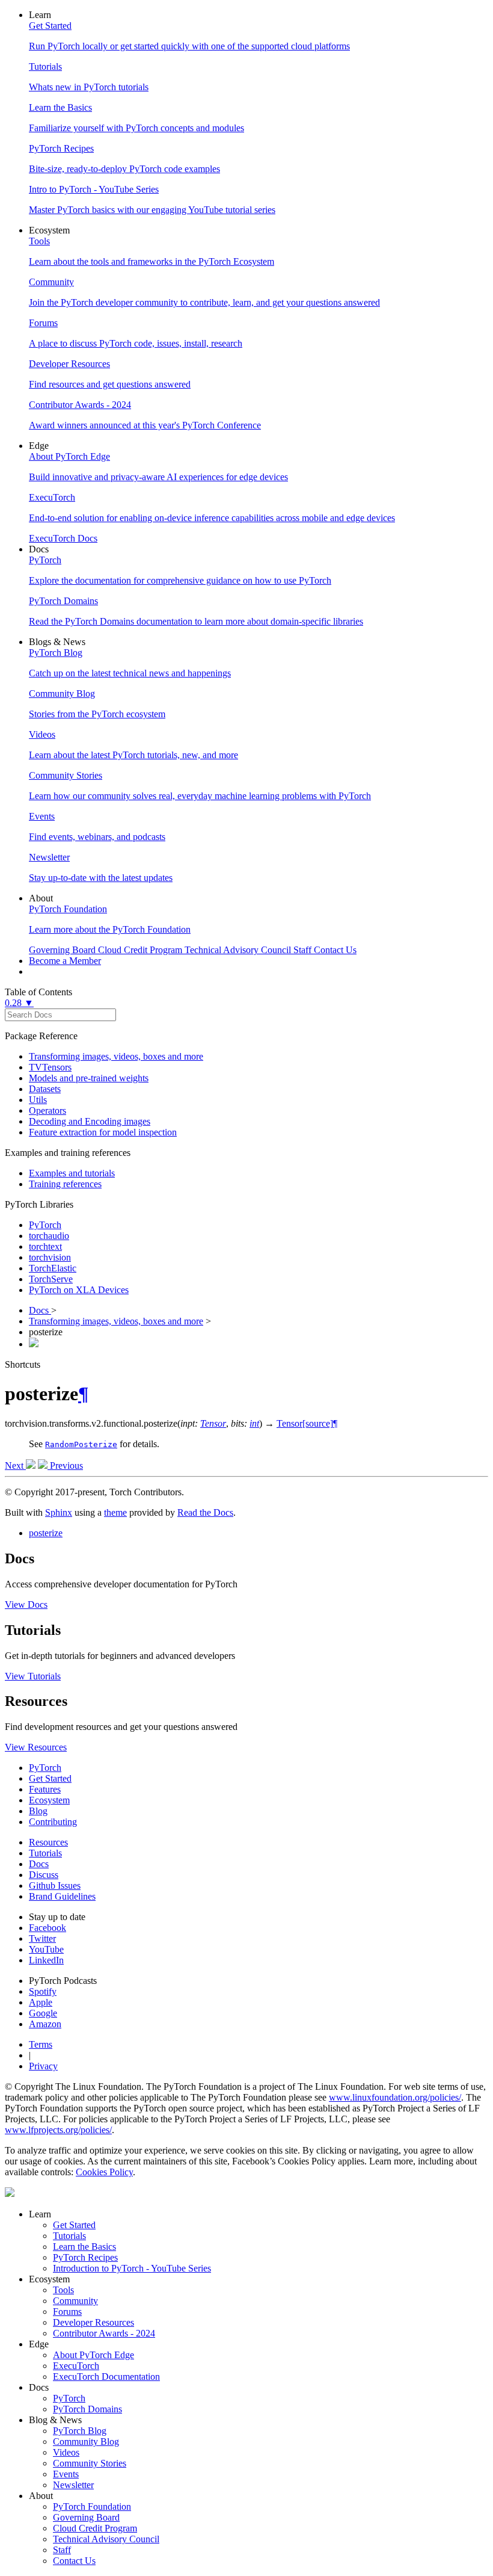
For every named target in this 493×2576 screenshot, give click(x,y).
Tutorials (45, 1853)
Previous (65, 1466)
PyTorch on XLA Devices (79, 1290)
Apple (41, 2002)
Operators (47, 1110)
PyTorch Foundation (92, 2507)
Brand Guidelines (62, 1896)
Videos (66, 2452)
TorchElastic (53, 1268)
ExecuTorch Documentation (106, 2377)
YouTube (46, 1949)
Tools (63, 2290)
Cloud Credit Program (95, 2528)
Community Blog (86, 2442)
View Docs (26, 1605)
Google (43, 2013)
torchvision (50, 1257)
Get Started (50, 1778)
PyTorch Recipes (85, 2257)
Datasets (45, 1089)
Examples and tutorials (72, 1173)
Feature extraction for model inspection (103, 1132)
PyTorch (45, 1225)
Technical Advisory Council (106, 2539)
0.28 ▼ (19, 1003)
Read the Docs (205, 1512)
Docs (40, 1310)
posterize (46, 1533)
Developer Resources (93, 2322)
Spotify (43, 1991)
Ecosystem (49, 1800)
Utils (38, 1100)
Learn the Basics (84, 2247)
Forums (67, 2312)
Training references (65, 1184)
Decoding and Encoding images (90, 1121)
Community (75, 2301)
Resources (48, 1842)
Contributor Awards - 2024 (104, 2333)
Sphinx (59, 1512)
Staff (62, 2550)
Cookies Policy (104, 2172)
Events (66, 2474)
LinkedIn (46, 1960)
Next (15, 1466)
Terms (41, 2044)
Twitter (42, 1938)
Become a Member (65, 961)
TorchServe (51, 1279)
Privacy (43, 2066)
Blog (38, 1811)
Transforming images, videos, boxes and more (116, 1056)
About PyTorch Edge (93, 2355)
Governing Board (86, 2517)
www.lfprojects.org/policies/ (58, 2130)
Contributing (53, 1822)
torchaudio (49, 1236)
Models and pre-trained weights (89, 1078)
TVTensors (50, 1067)
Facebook (47, 1928)
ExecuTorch (76, 2366)
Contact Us (74, 2561)
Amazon (45, 2024)
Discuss (44, 1875)
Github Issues (55, 1886)
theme (115, 1512)
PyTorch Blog (80, 2431)
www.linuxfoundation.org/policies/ (395, 2097)
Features (45, 1789)
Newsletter (73, 2485)
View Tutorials (33, 1676)
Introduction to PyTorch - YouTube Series (132, 2268)
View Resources (36, 1747)
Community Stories (90, 2463)
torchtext (45, 1246)
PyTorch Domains (87, 2409)
